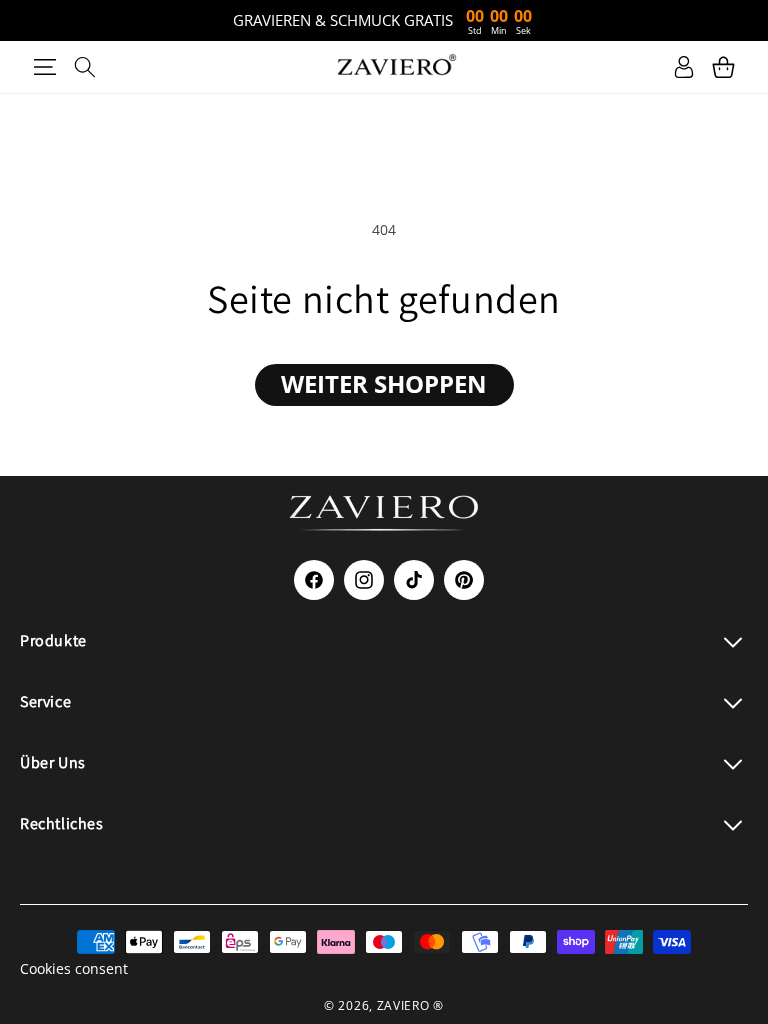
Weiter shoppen (384, 383)
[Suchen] (84, 67)
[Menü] (44, 67)
